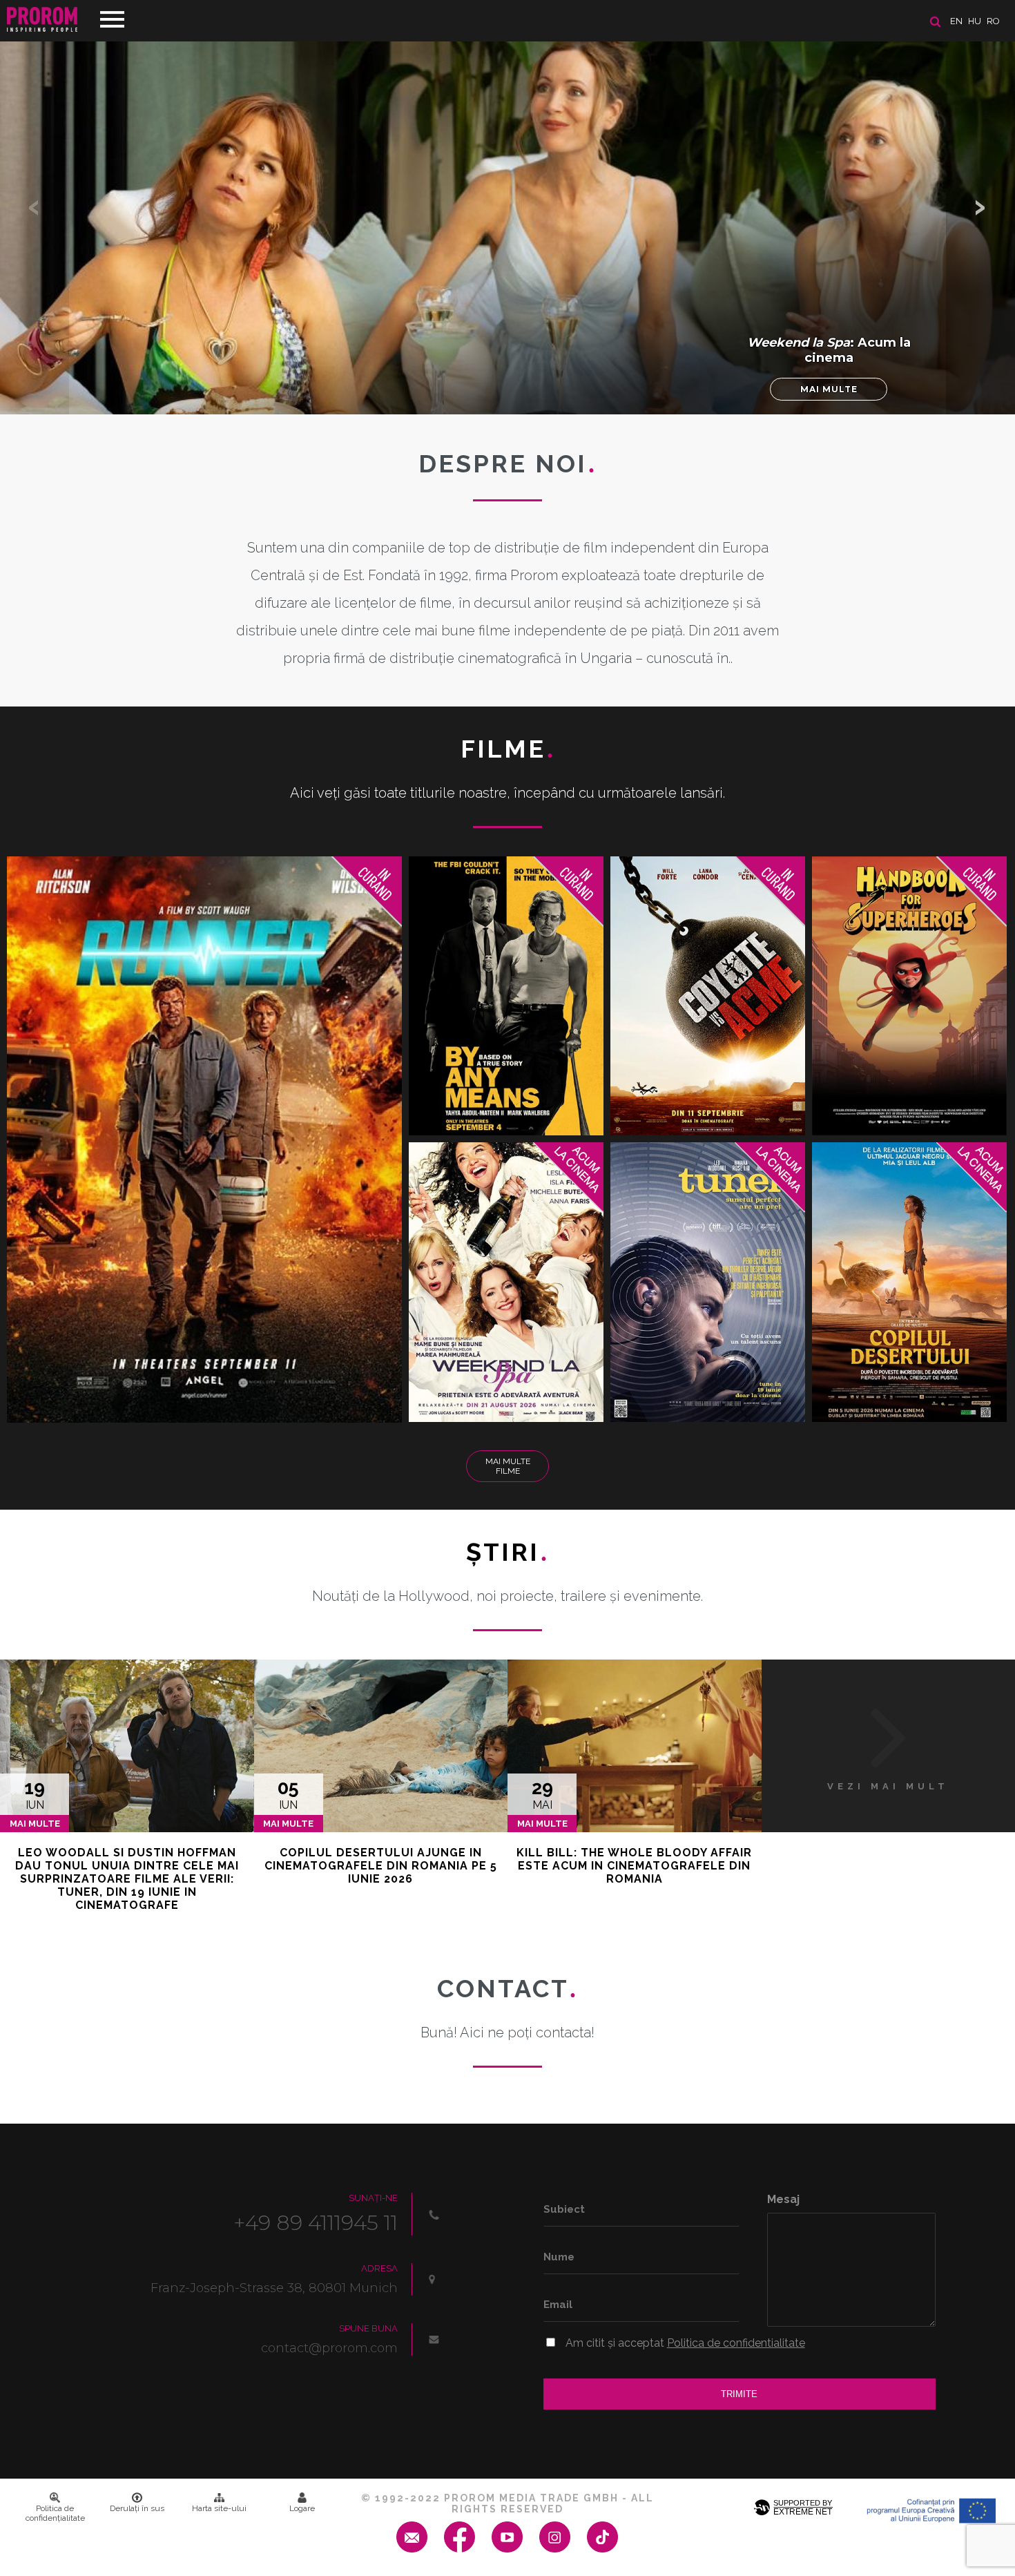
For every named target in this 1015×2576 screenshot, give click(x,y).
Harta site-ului (219, 2508)
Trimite (739, 2394)
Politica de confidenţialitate (55, 2513)
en (956, 21)
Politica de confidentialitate (736, 2343)
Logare (302, 2508)
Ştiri (507, 1552)
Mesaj (783, 2199)
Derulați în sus (137, 2508)
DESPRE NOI (507, 463)
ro (993, 21)
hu (975, 21)
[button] (980, 207)
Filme (508, 749)
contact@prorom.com (329, 2348)
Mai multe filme (508, 1466)
